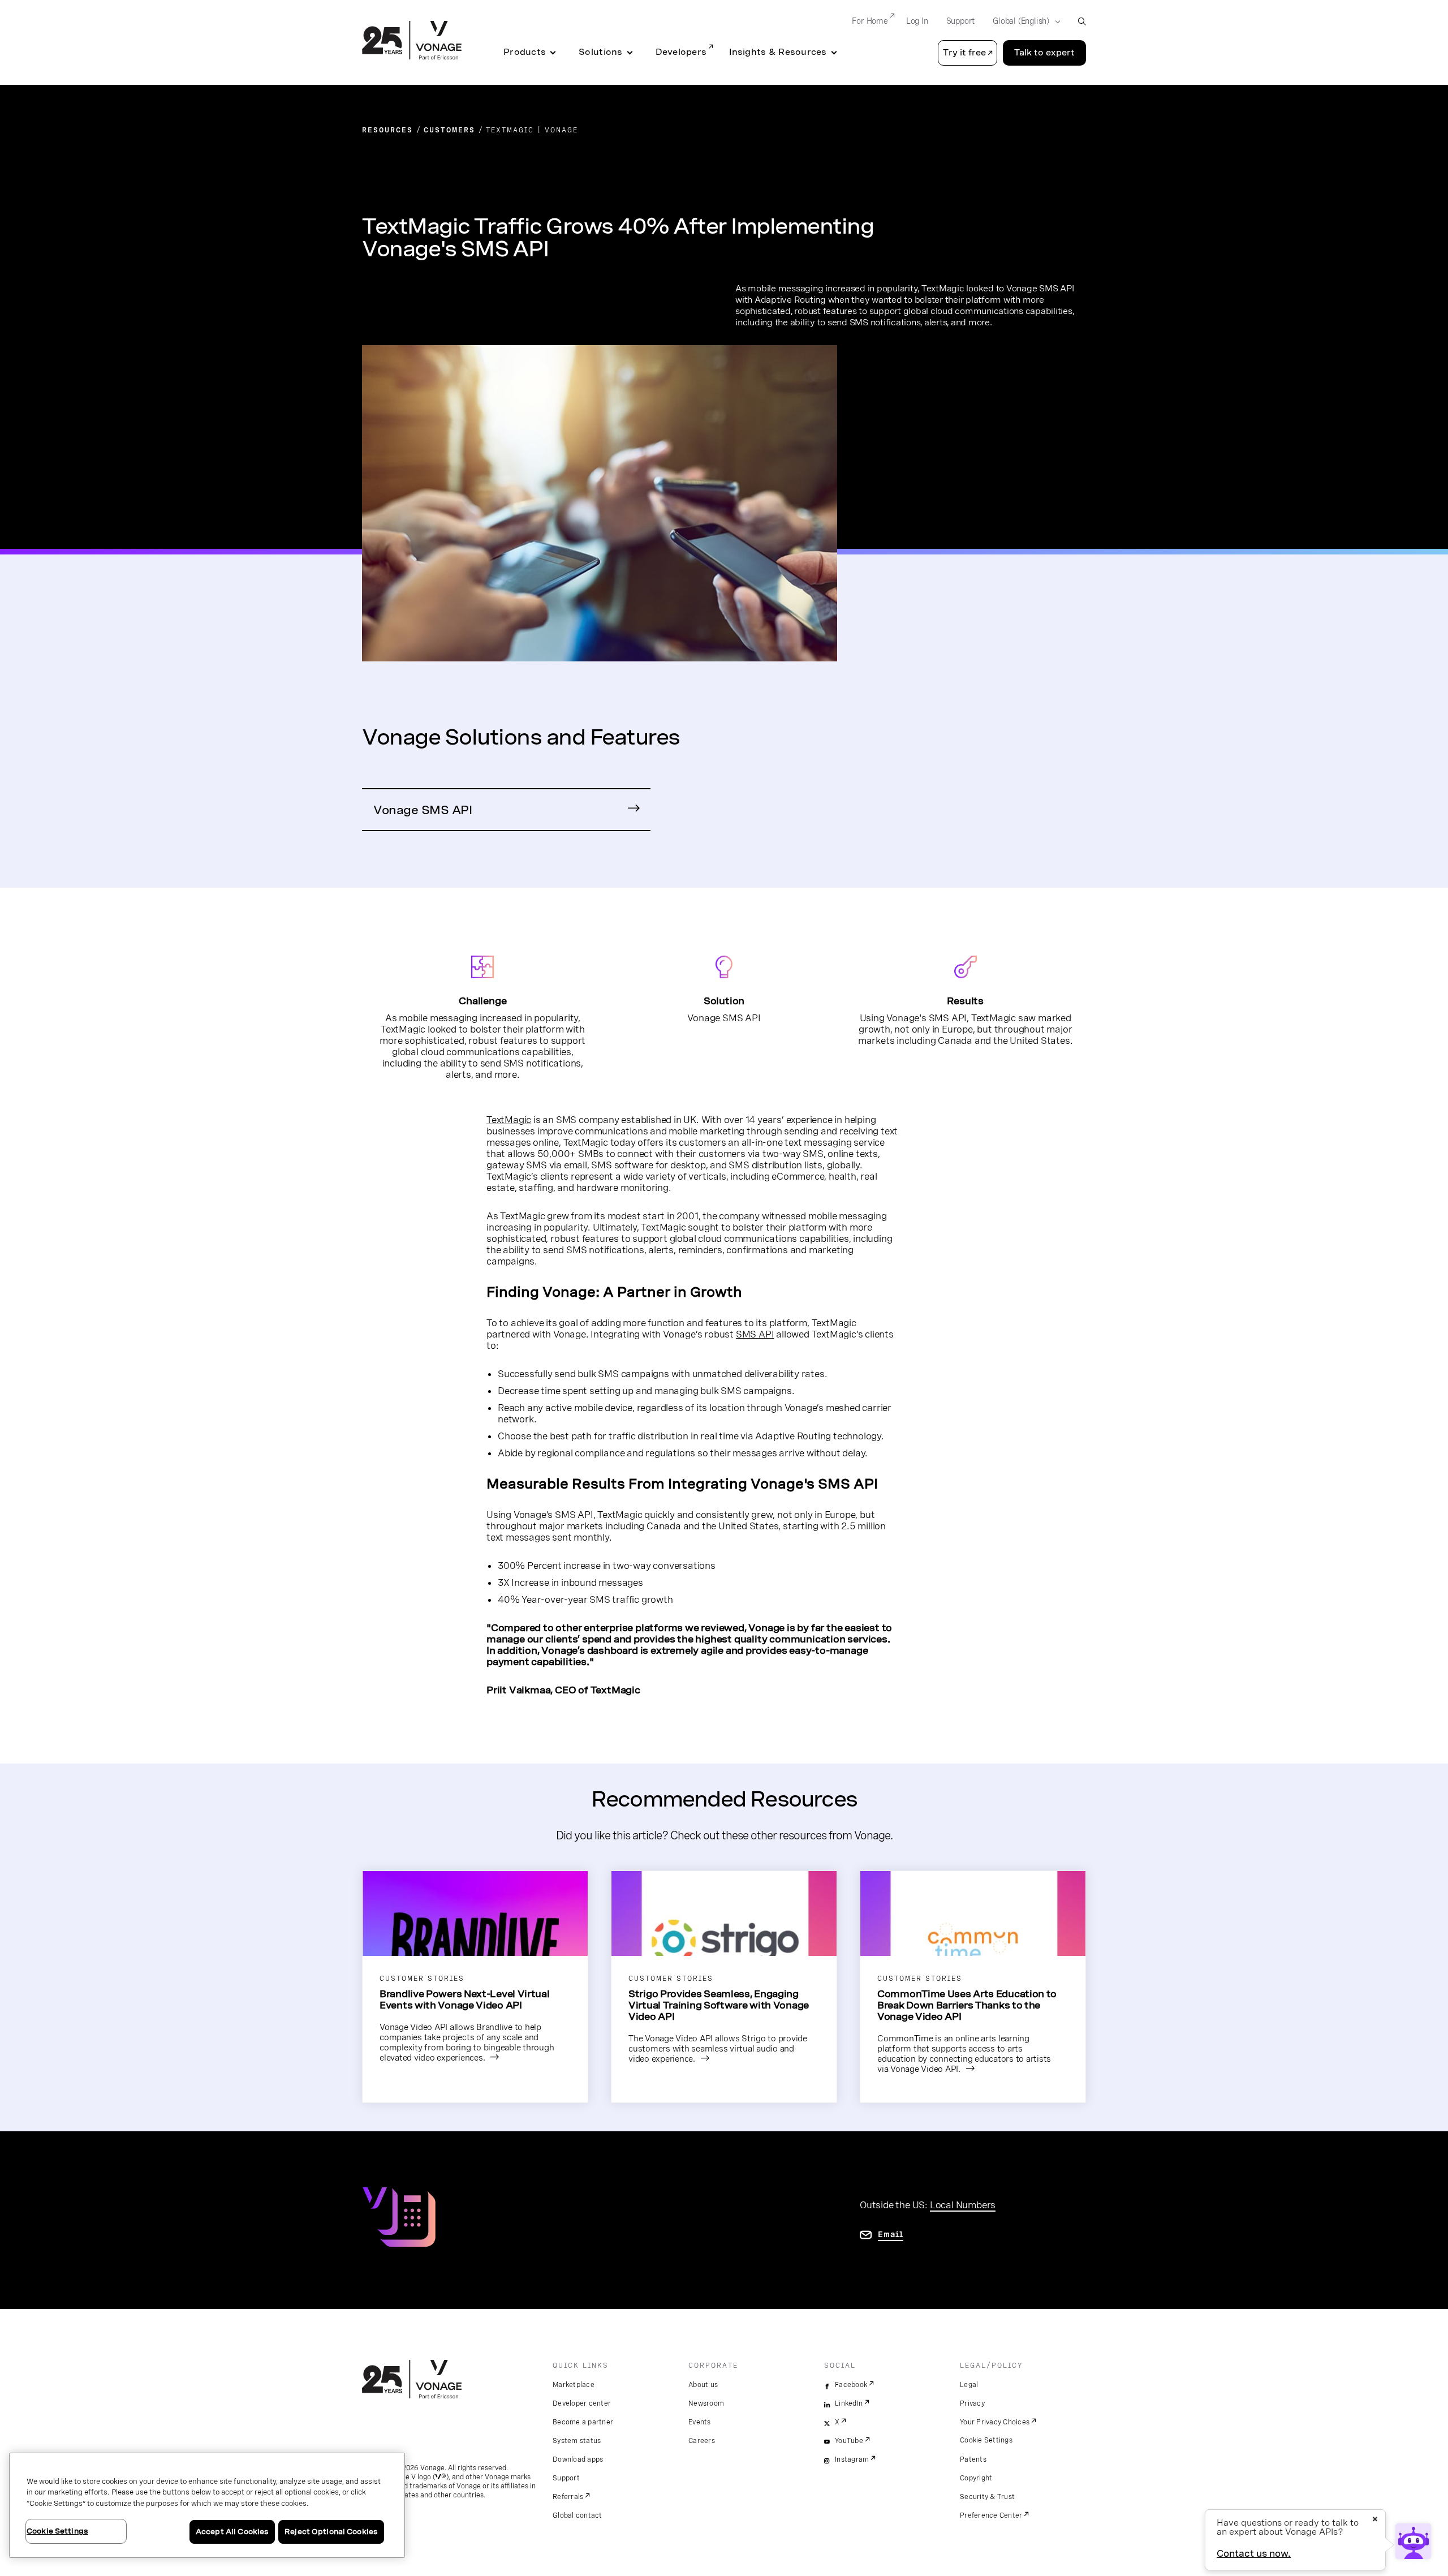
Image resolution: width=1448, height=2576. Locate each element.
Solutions (600, 52)
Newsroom (706, 2403)
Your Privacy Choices (995, 2422)
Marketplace (574, 2385)
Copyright (976, 2478)
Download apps (578, 2459)
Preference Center (991, 2515)
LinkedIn (849, 2403)
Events (700, 2422)
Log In (917, 21)
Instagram (852, 2459)
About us (703, 2385)
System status (577, 2441)
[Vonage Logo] (412, 41)
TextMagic (509, 1120)
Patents (973, 2459)
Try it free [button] (964, 53)
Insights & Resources (778, 52)
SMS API (755, 1334)
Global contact (578, 2515)
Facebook (851, 2385)
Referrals (568, 2497)
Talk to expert (1044, 53)
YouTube (849, 2441)
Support (961, 21)
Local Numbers (963, 2205)
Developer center (582, 2403)
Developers (681, 52)
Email (891, 2234)
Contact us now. (1254, 2554)
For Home (870, 21)
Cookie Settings (986, 2440)
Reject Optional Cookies (331, 2532)
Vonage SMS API (423, 810)
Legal (969, 2385)
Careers (702, 2441)
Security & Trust (987, 2497)
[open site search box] (1082, 21)
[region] (207, 2505)
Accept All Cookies (232, 2532)
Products (525, 52)
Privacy (972, 2403)
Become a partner (583, 2422)
